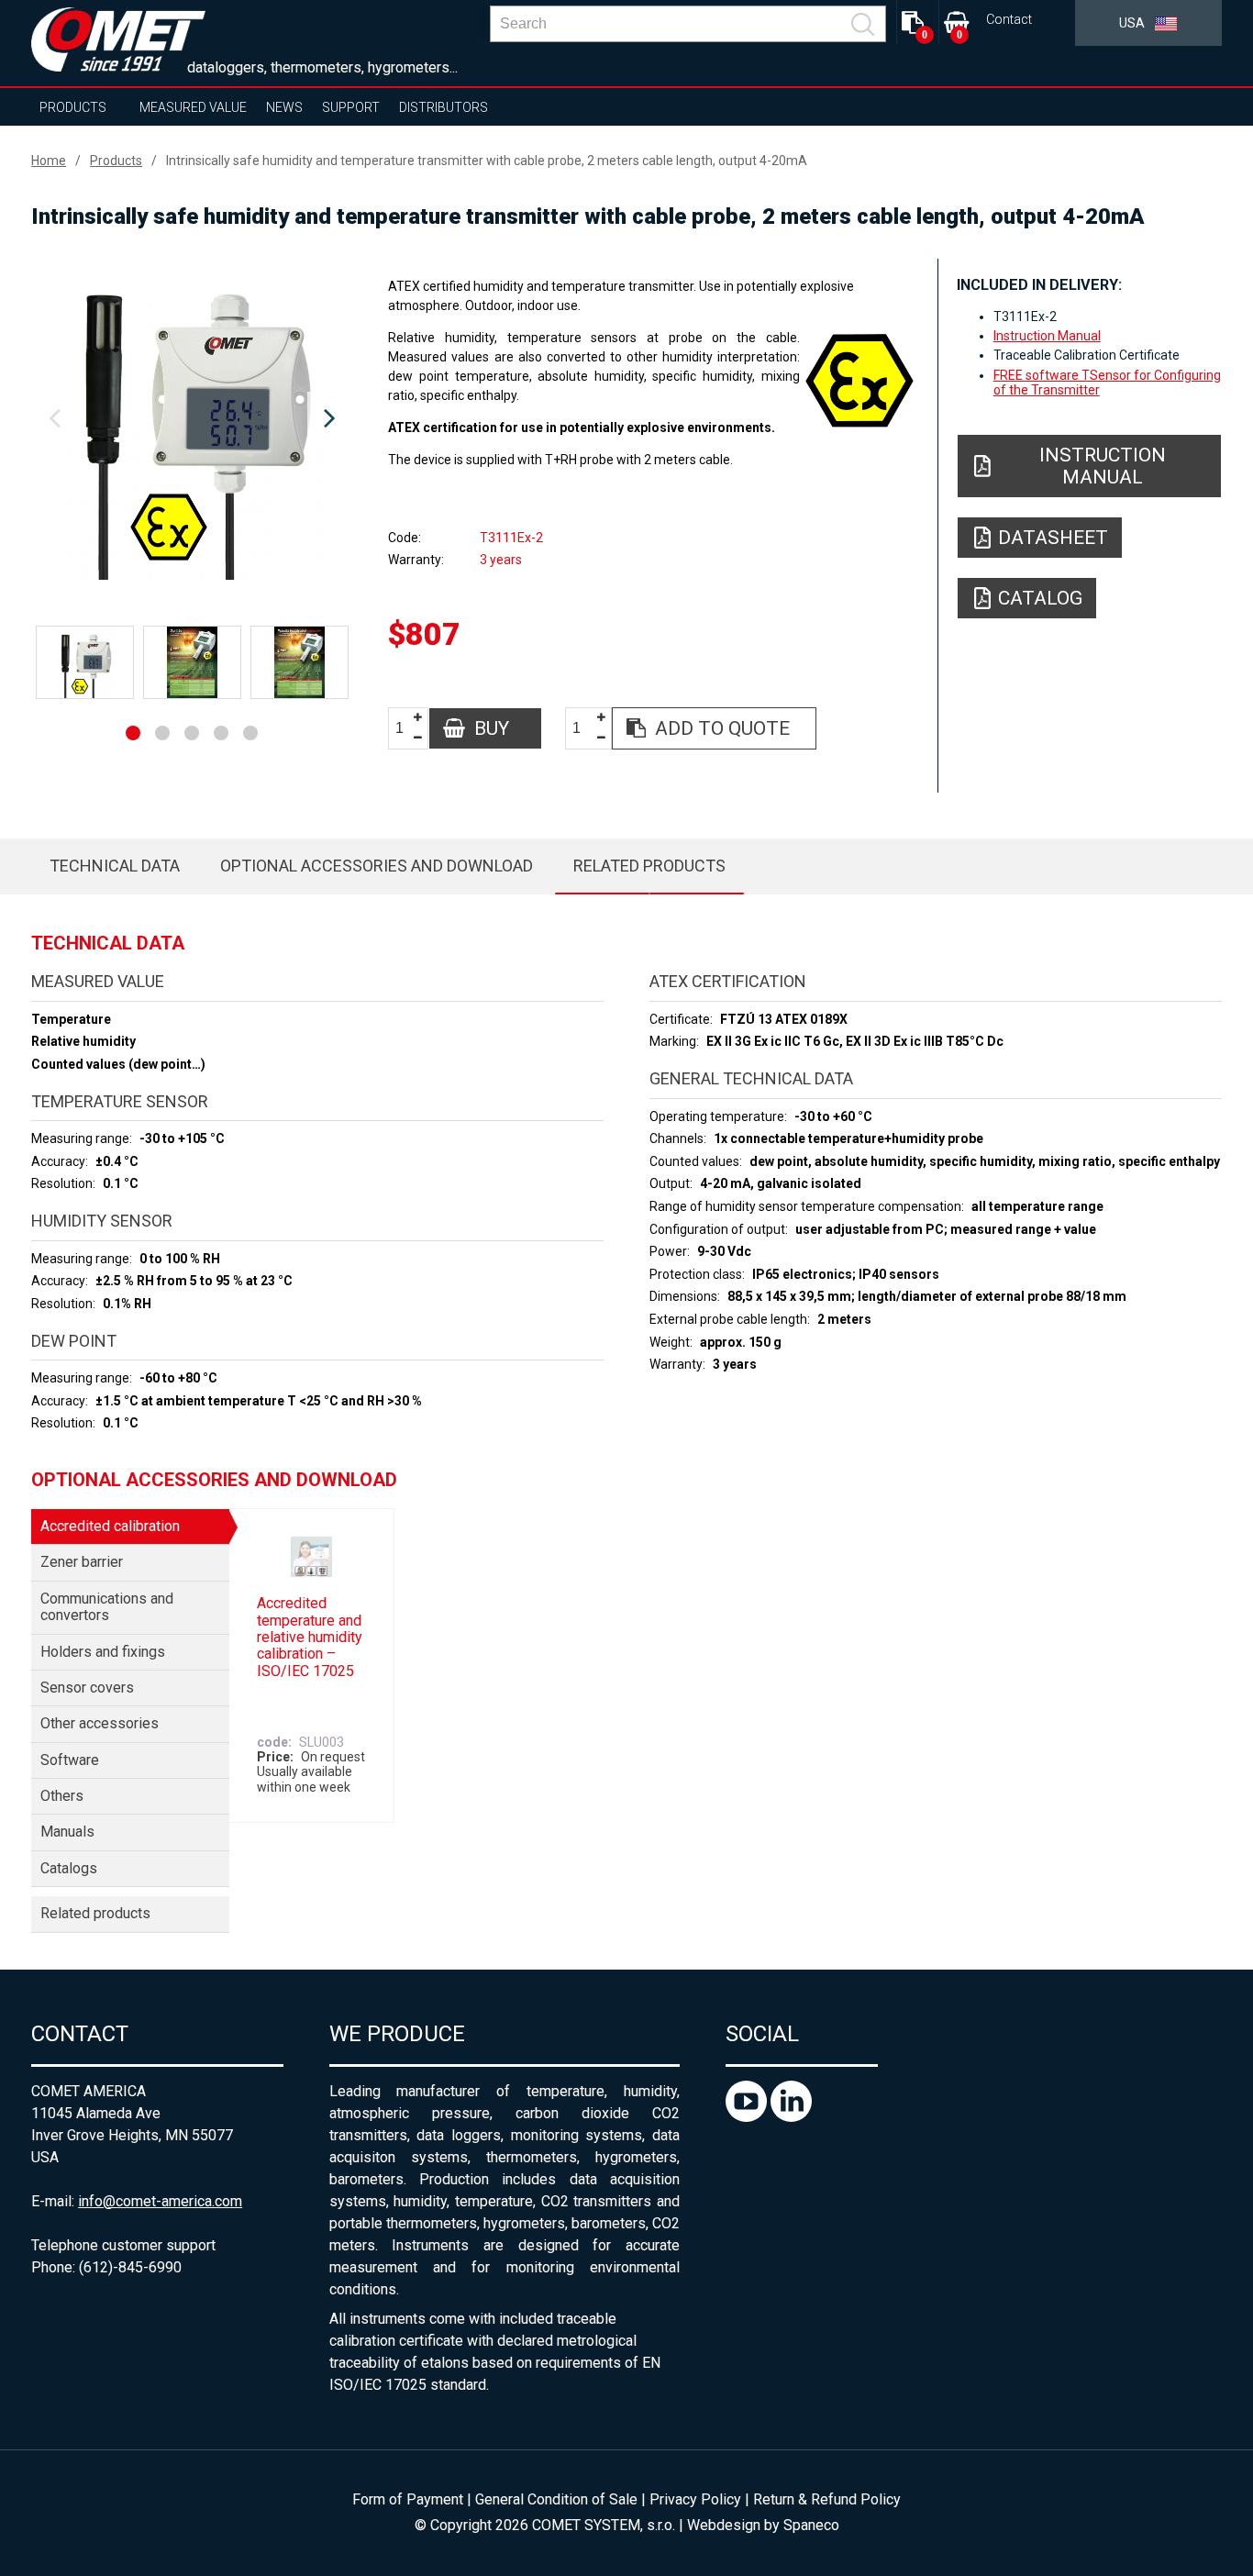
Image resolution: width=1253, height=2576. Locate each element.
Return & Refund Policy (827, 2499)
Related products (649, 866)
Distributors (444, 107)
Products (73, 107)
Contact (1009, 20)
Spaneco (811, 2525)
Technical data (115, 866)
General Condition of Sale (556, 2499)
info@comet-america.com (160, 2201)
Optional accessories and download (377, 866)
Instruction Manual (1047, 336)
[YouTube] (748, 2117)
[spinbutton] (406, 729)
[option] (192, 419)
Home (49, 161)
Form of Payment (408, 2499)
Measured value (193, 107)
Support (351, 107)
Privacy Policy (695, 2499)
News (284, 107)
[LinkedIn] (791, 2117)
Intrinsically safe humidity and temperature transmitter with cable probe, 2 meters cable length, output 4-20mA (487, 161)
